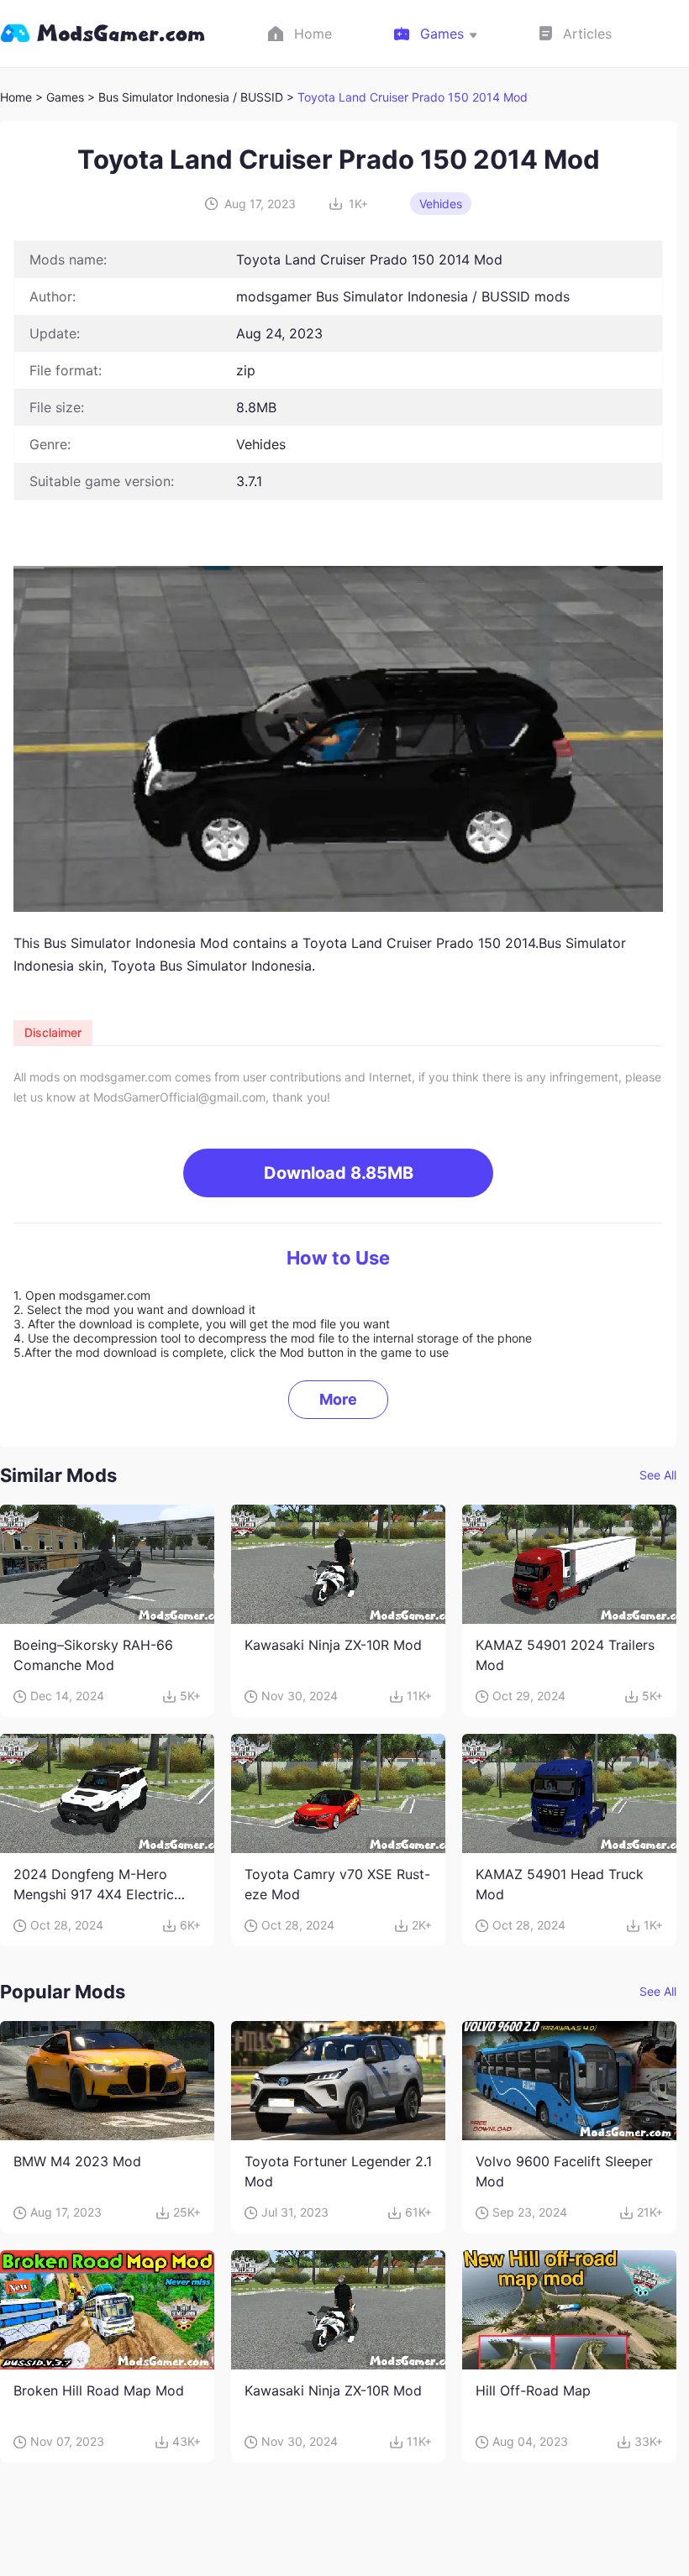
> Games (60, 97)
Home (16, 97)
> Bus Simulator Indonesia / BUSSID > (192, 97)
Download (339, 1173)
